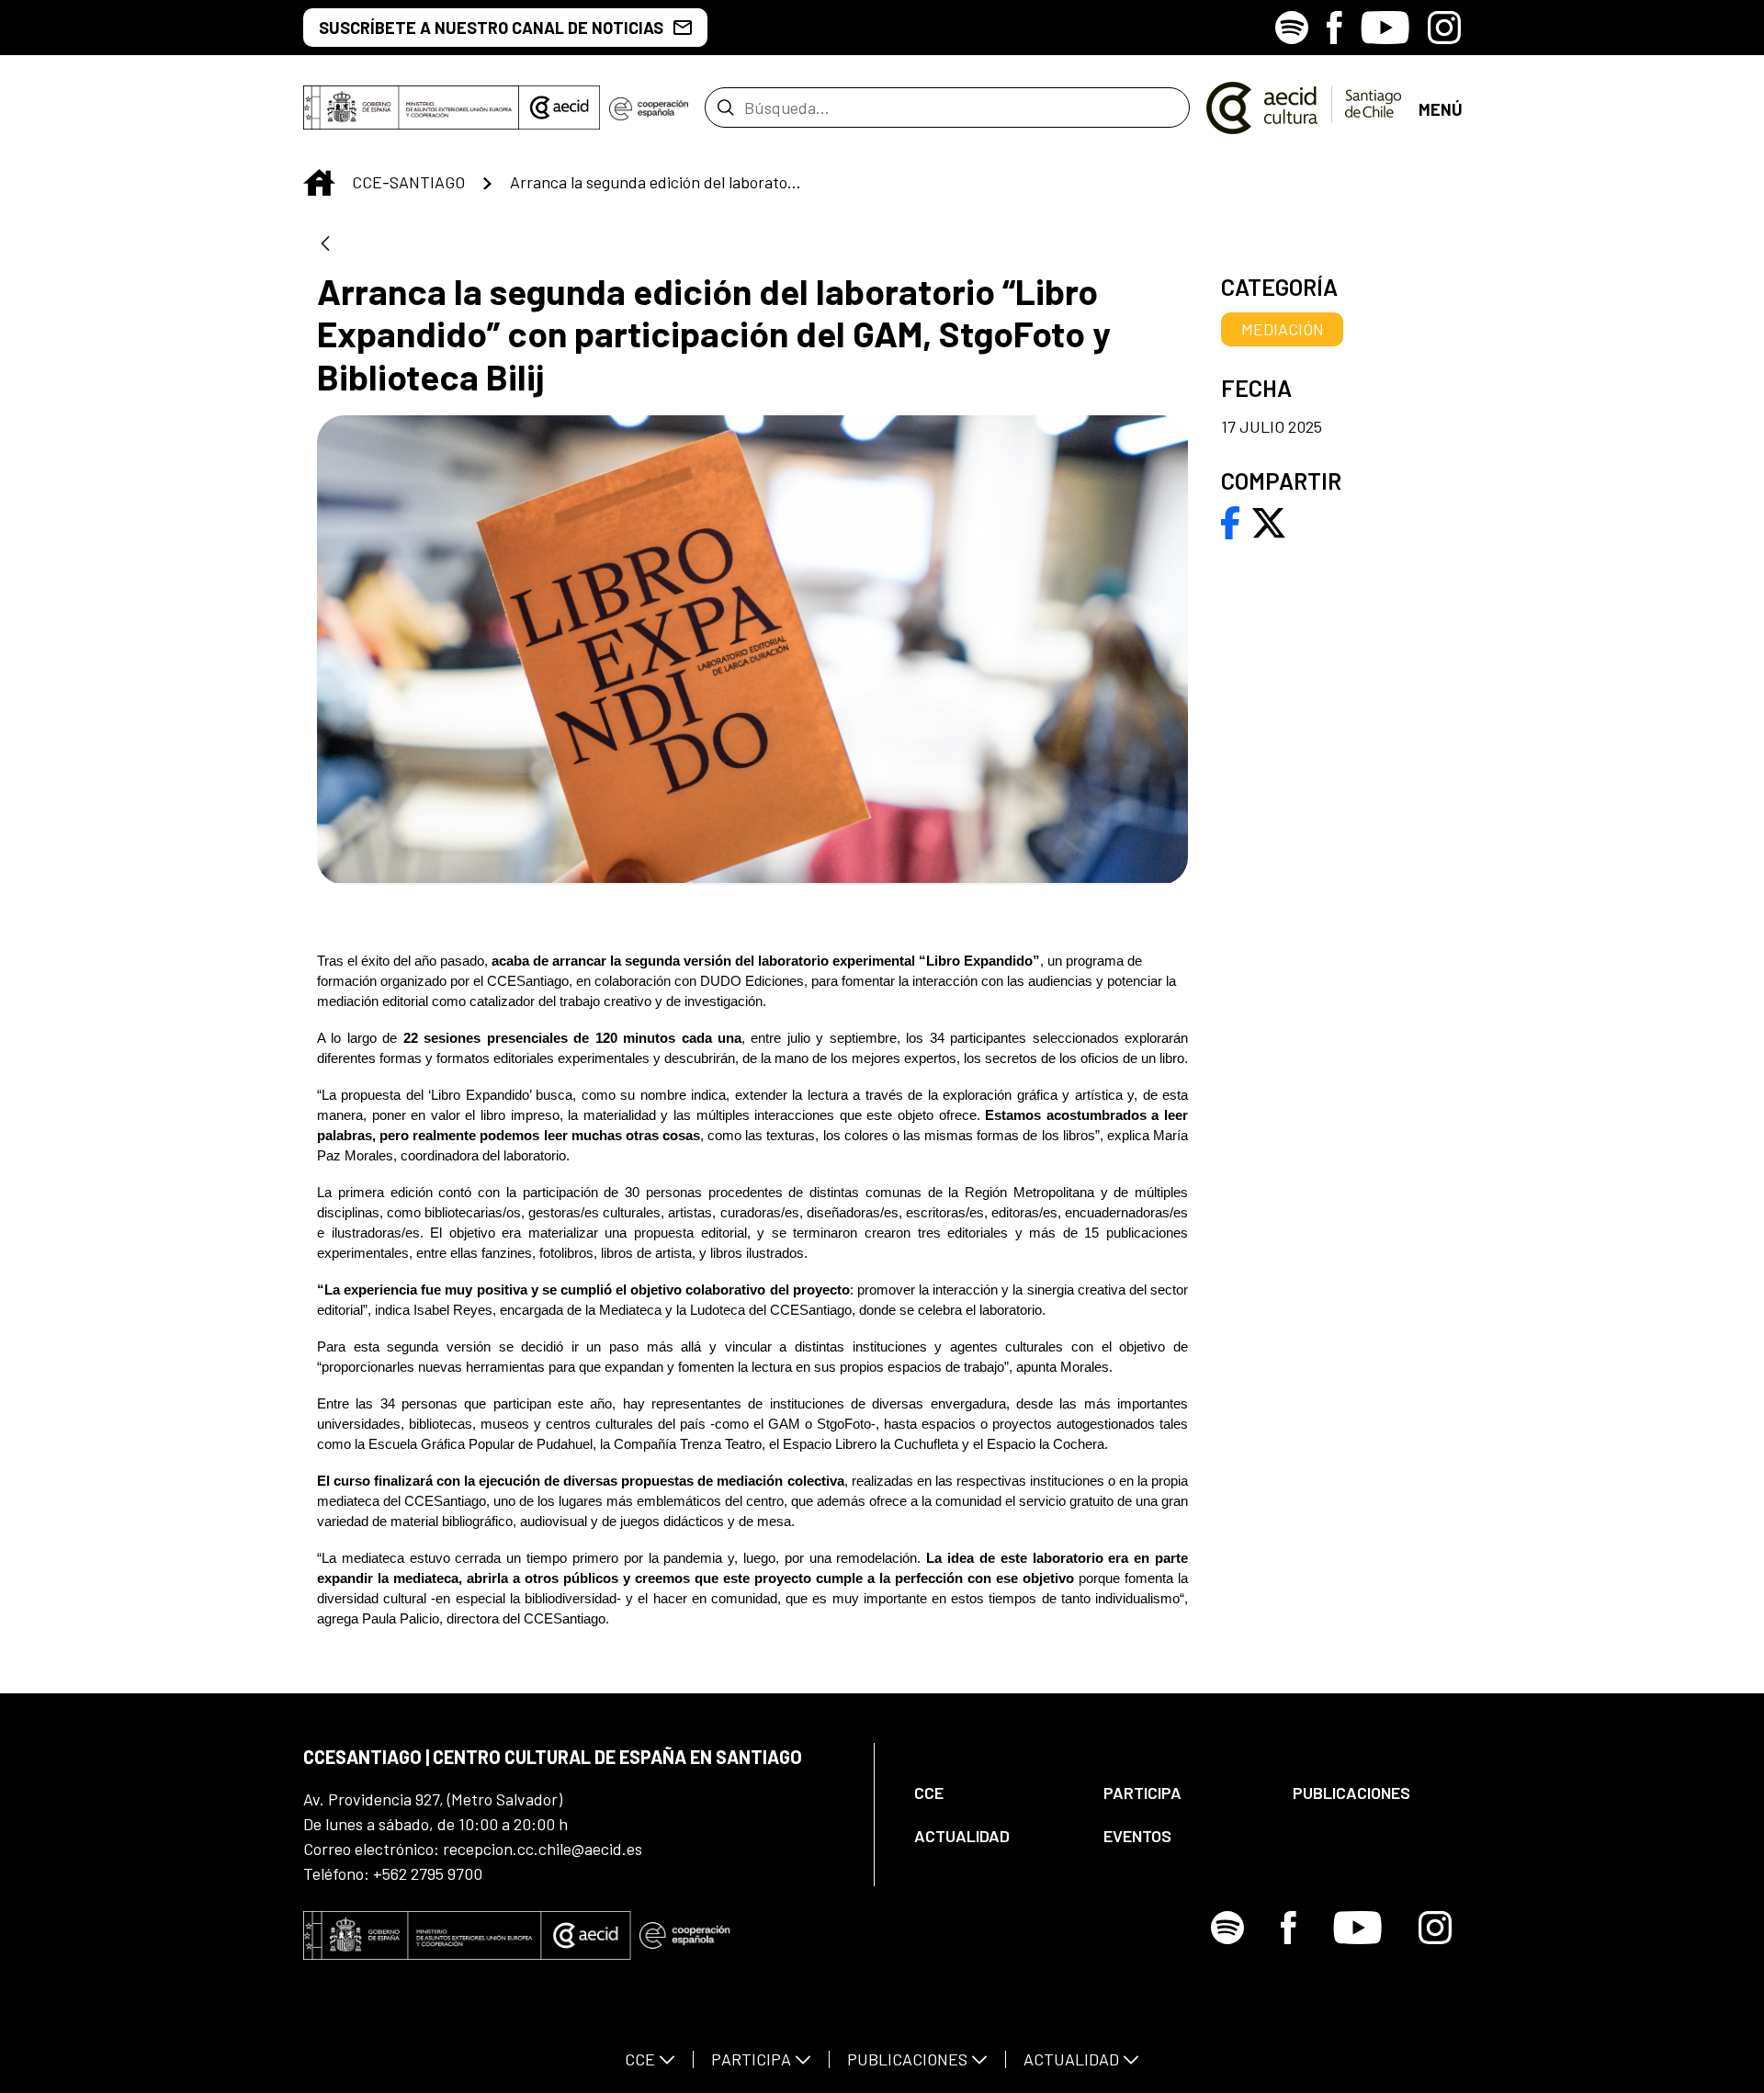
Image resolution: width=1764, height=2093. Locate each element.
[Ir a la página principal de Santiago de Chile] (1304, 107)
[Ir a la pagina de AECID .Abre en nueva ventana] (560, 107)
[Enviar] (725, 107)
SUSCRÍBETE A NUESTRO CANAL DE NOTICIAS (491, 28)
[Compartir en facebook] (1231, 521)
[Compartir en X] (1269, 521)
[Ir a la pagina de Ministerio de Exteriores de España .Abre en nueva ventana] (411, 107)
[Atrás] (325, 245)
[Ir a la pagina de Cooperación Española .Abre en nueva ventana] (649, 107)
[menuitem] (993, 1793)
